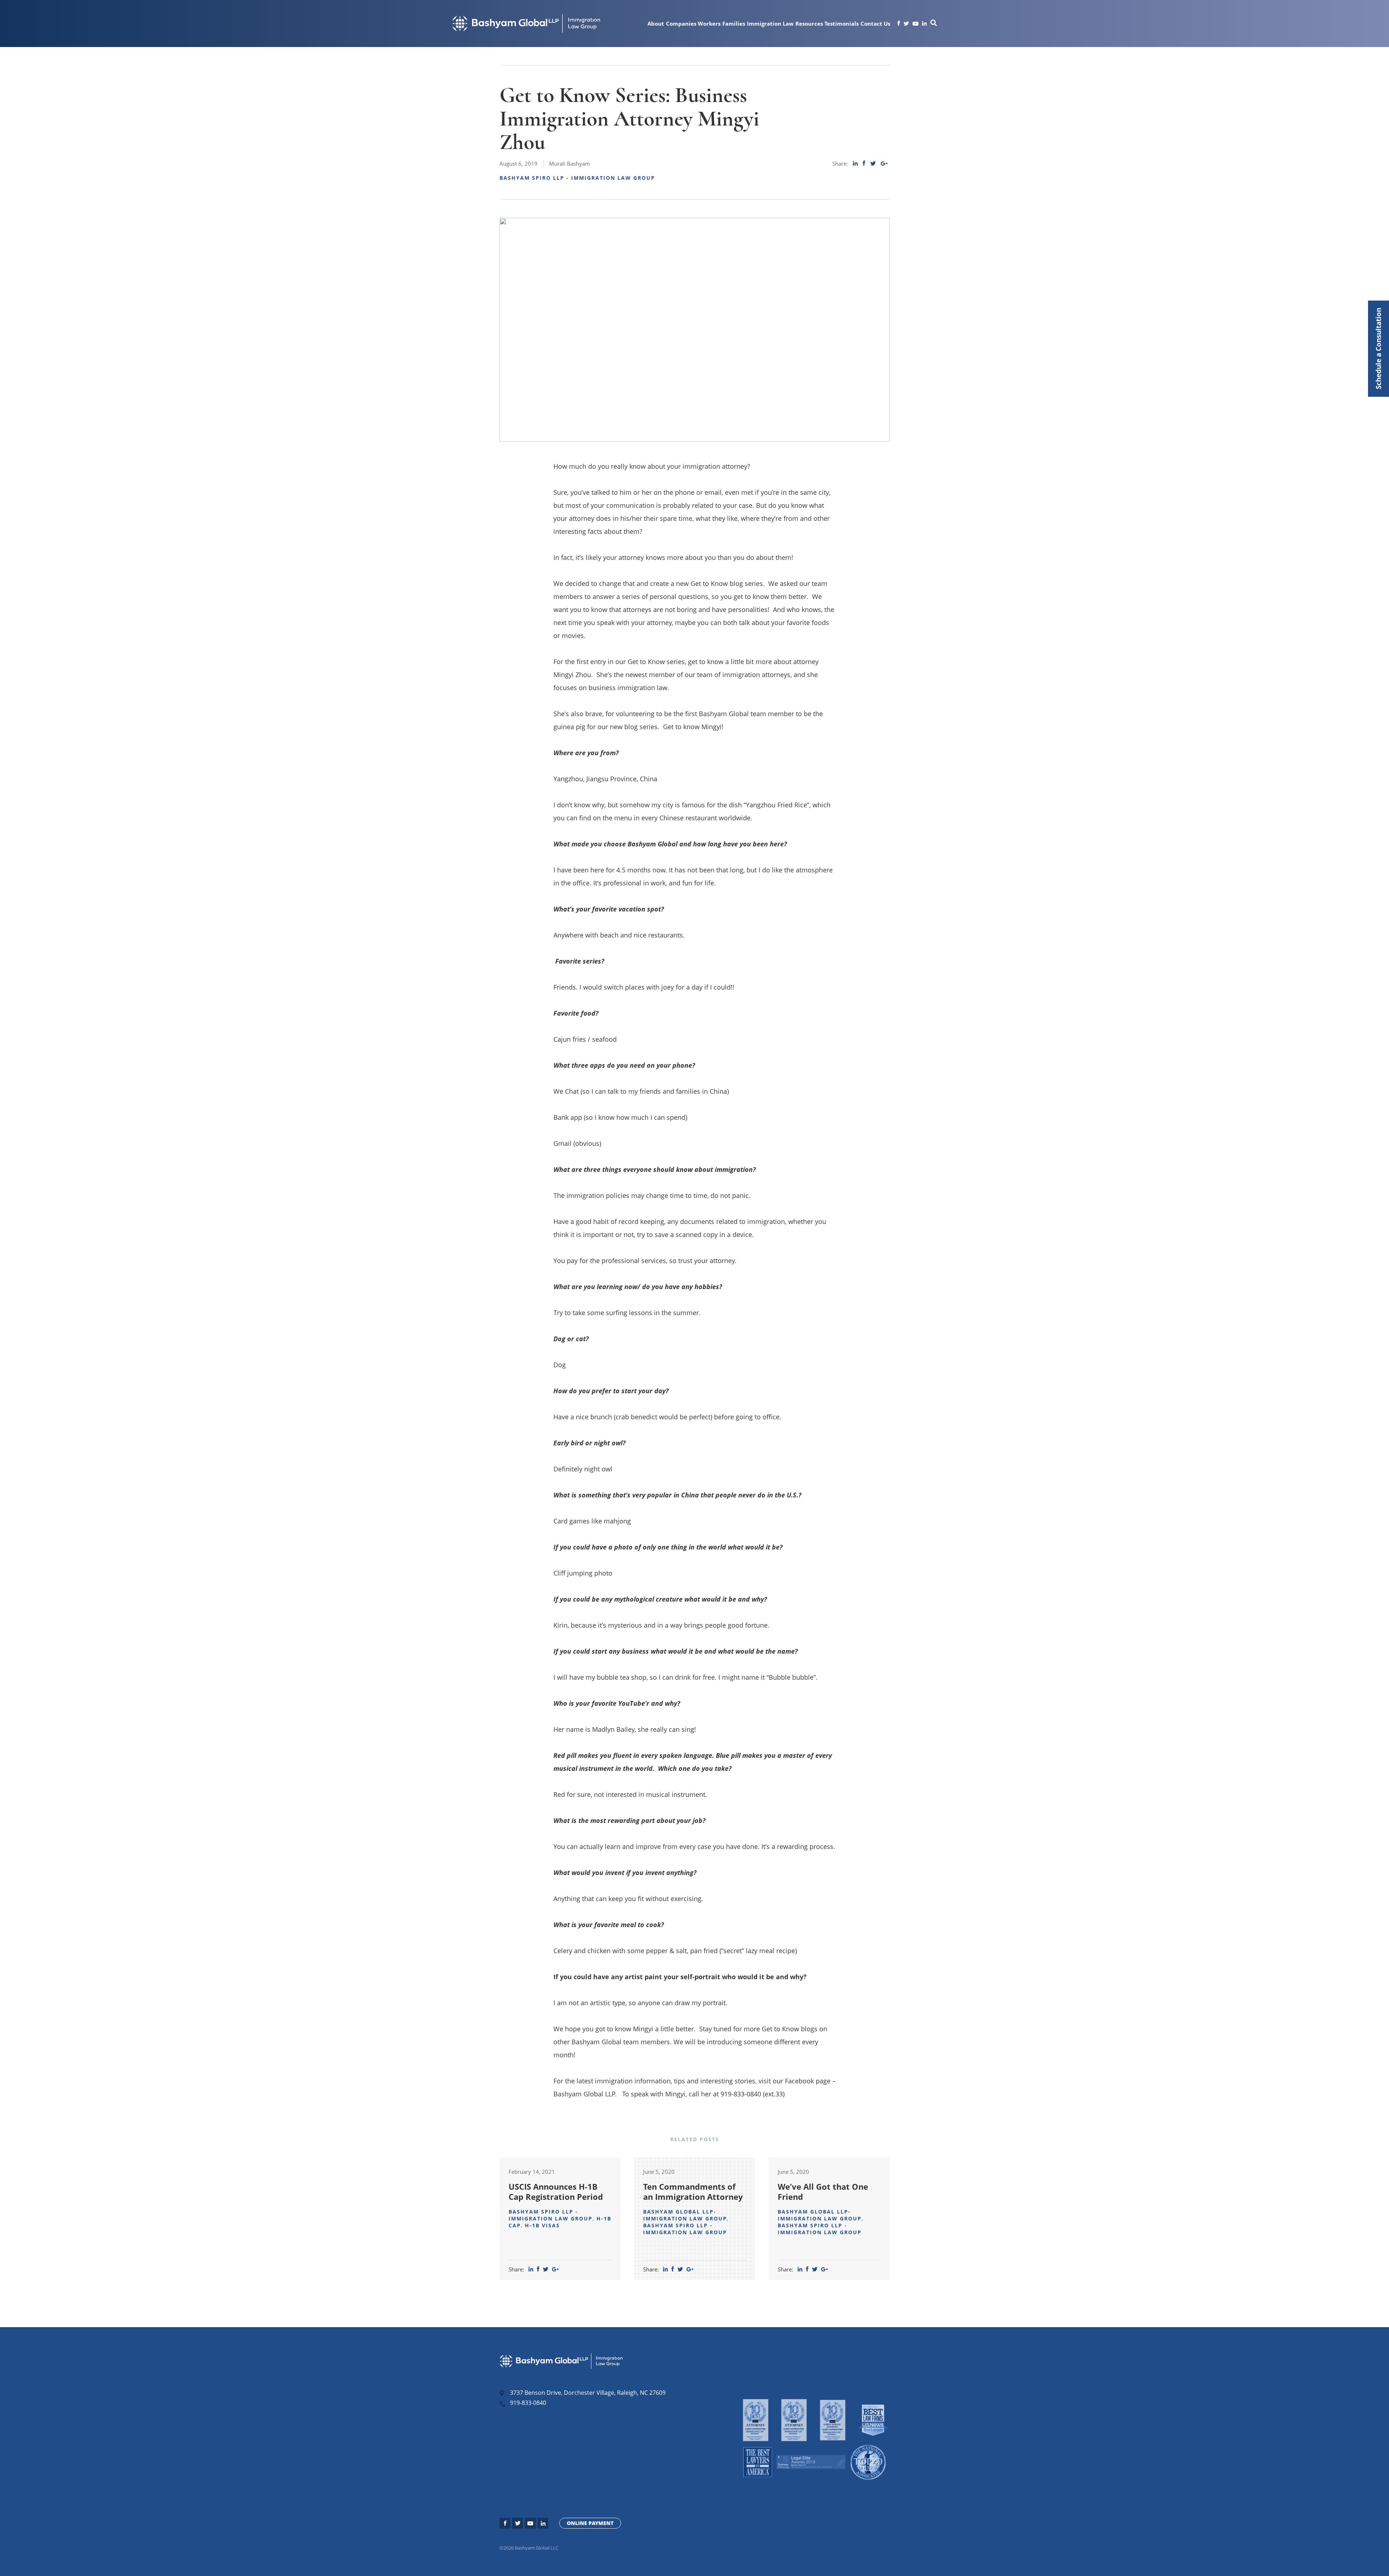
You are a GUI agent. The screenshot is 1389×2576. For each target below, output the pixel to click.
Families (734, 24)
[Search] (934, 24)
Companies (681, 24)
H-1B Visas (542, 2225)
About (656, 24)
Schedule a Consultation (1378, 349)
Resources (809, 24)
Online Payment (590, 2523)
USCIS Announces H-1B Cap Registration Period (556, 2192)
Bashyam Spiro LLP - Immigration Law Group (577, 178)
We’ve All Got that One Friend (823, 2192)
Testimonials (842, 24)
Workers (709, 24)
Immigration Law (770, 24)
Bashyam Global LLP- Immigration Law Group (685, 2215)
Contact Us (875, 24)
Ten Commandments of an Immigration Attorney (693, 2192)
